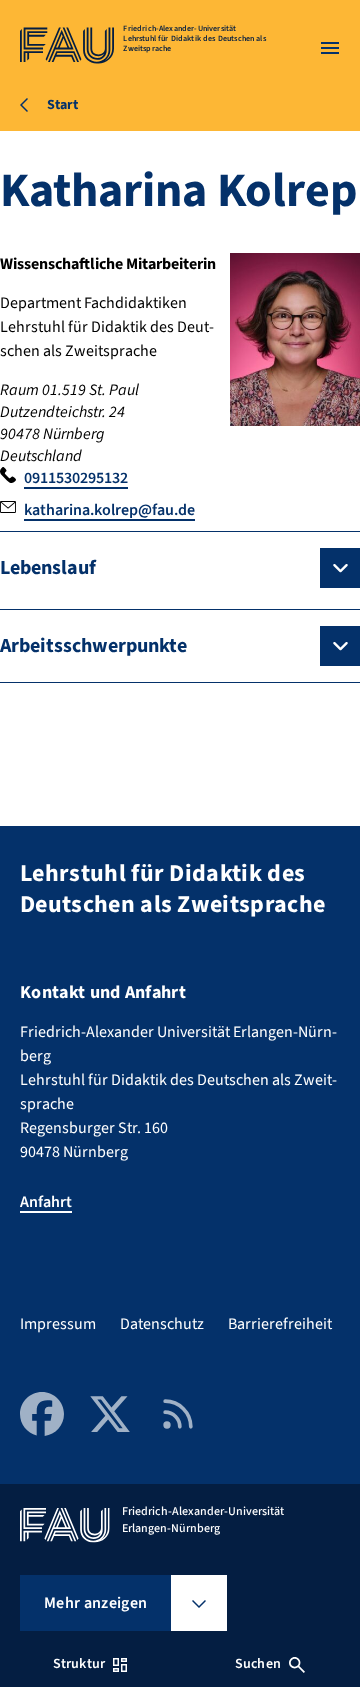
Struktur (79, 1664)
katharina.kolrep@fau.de (109, 510)
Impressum (58, 1324)
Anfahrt (46, 1202)
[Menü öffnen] (330, 48)
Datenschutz (162, 1324)
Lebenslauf (48, 568)
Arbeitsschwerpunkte (93, 646)
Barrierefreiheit (280, 1324)
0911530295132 (76, 478)
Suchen (258, 1664)
